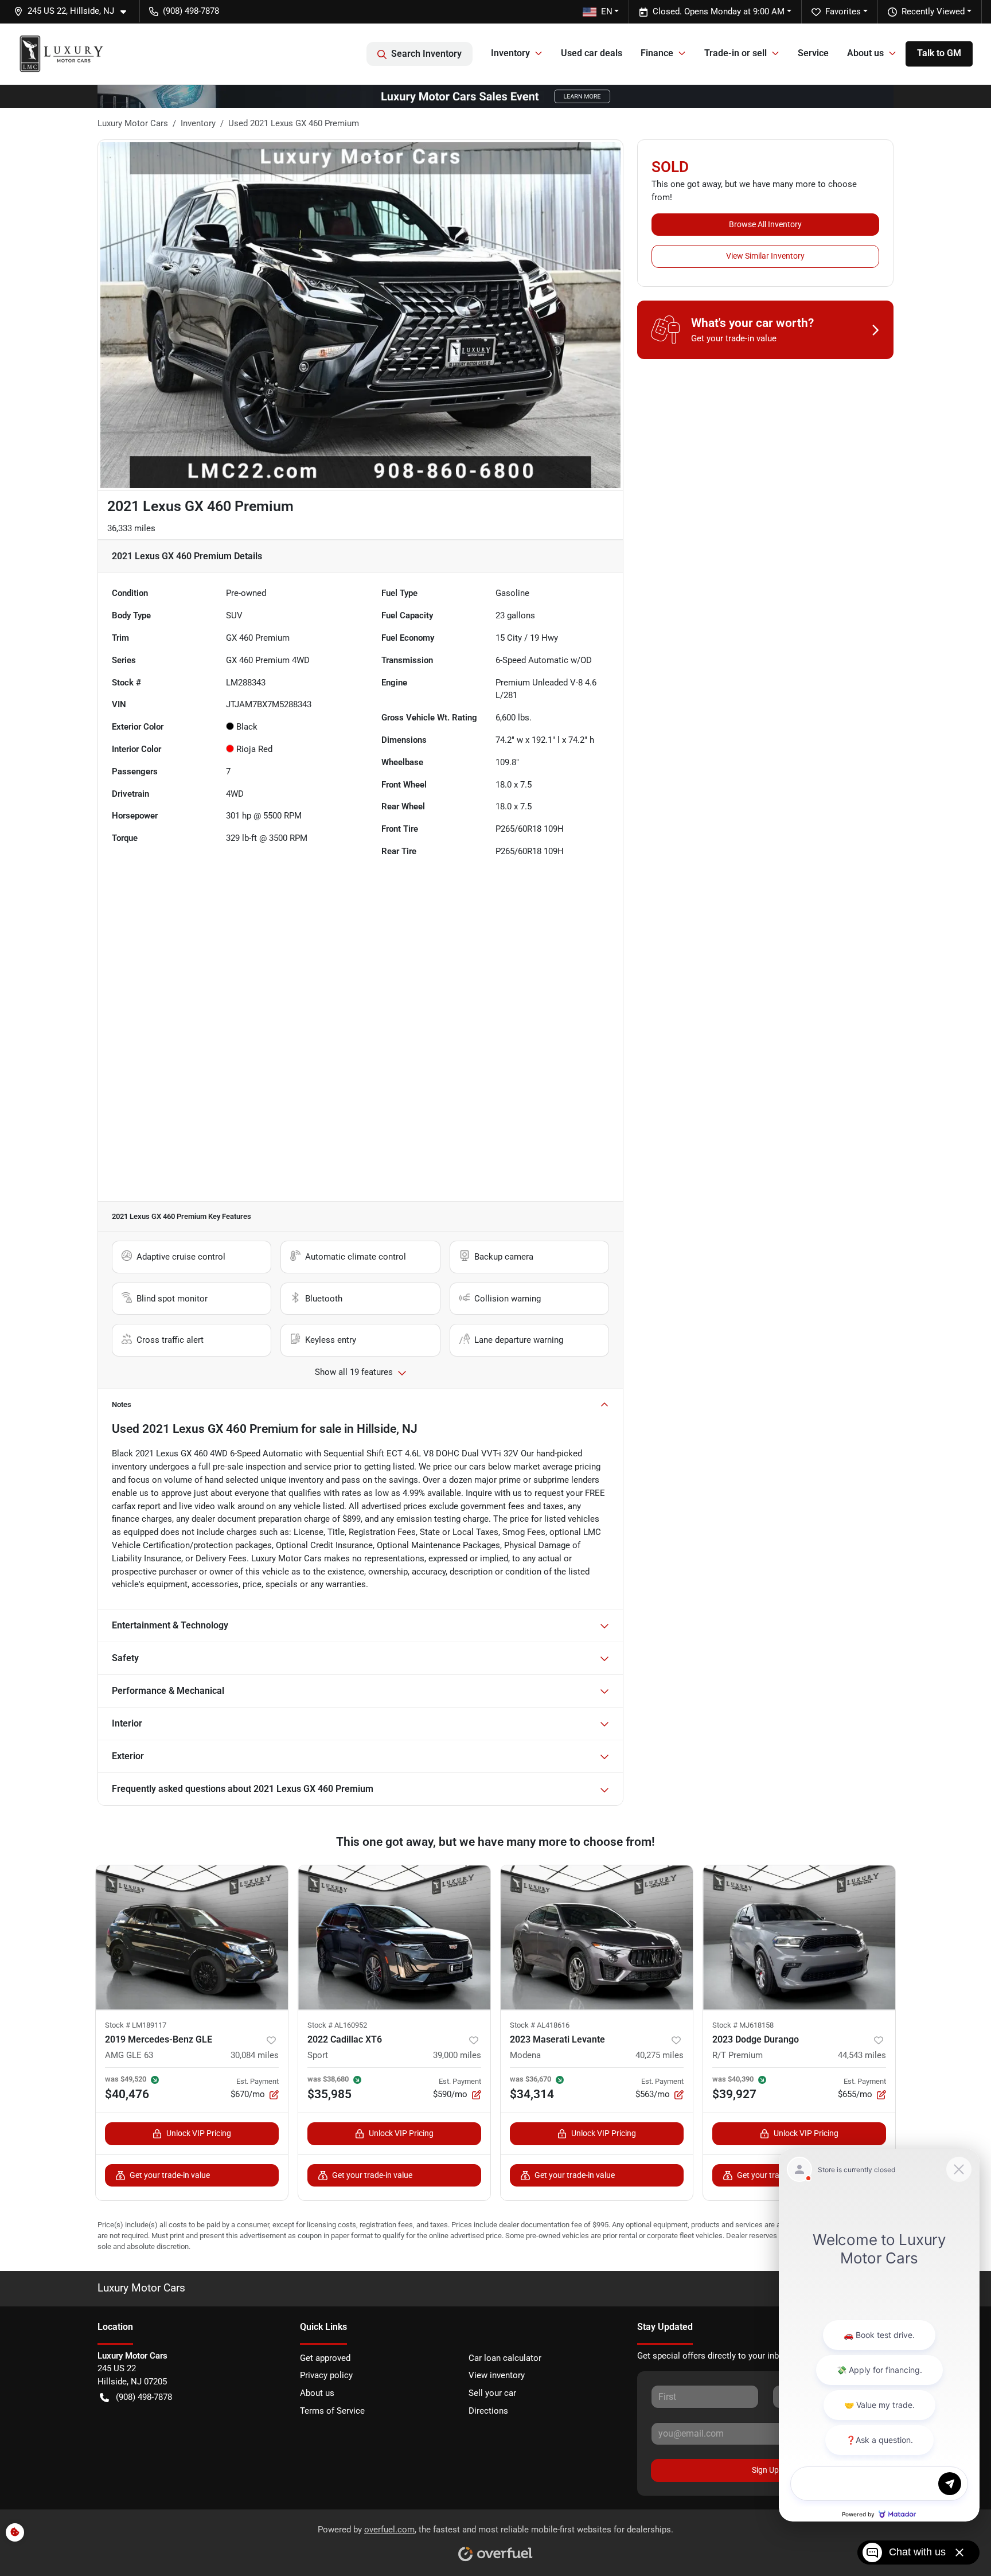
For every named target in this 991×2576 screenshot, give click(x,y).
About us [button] (865, 53)
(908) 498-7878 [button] (191, 11)
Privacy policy (326, 2375)
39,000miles (457, 2055)
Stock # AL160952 (337, 2025)
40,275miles (660, 2055)
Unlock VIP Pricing (199, 2133)
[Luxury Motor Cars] (61, 54)
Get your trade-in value (170, 2175)
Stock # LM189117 (136, 2025)
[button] (75, 11)
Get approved (325, 2358)
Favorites (843, 11)
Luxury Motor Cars (133, 123)
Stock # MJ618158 (743, 2025)
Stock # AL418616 (540, 2025)
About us (317, 2393)
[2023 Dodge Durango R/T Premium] (799, 1937)
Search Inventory (426, 54)
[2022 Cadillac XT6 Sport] (394, 1937)
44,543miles (862, 2055)
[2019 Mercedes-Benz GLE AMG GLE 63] (192, 1937)
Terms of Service (332, 2411)
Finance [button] (657, 53)
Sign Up (765, 2470)
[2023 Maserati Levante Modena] (597, 1937)
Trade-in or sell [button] (736, 53)
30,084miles (255, 2055)
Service (813, 53)
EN (607, 11)
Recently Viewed (933, 11)
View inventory (497, 2375)
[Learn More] (495, 96)
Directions (488, 2411)
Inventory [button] (510, 53)
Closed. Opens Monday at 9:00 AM (719, 11)
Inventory (198, 123)
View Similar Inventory (765, 256)
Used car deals (592, 53)
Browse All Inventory (765, 224)
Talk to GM (939, 53)
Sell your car (492, 2393)
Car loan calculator (505, 2358)
